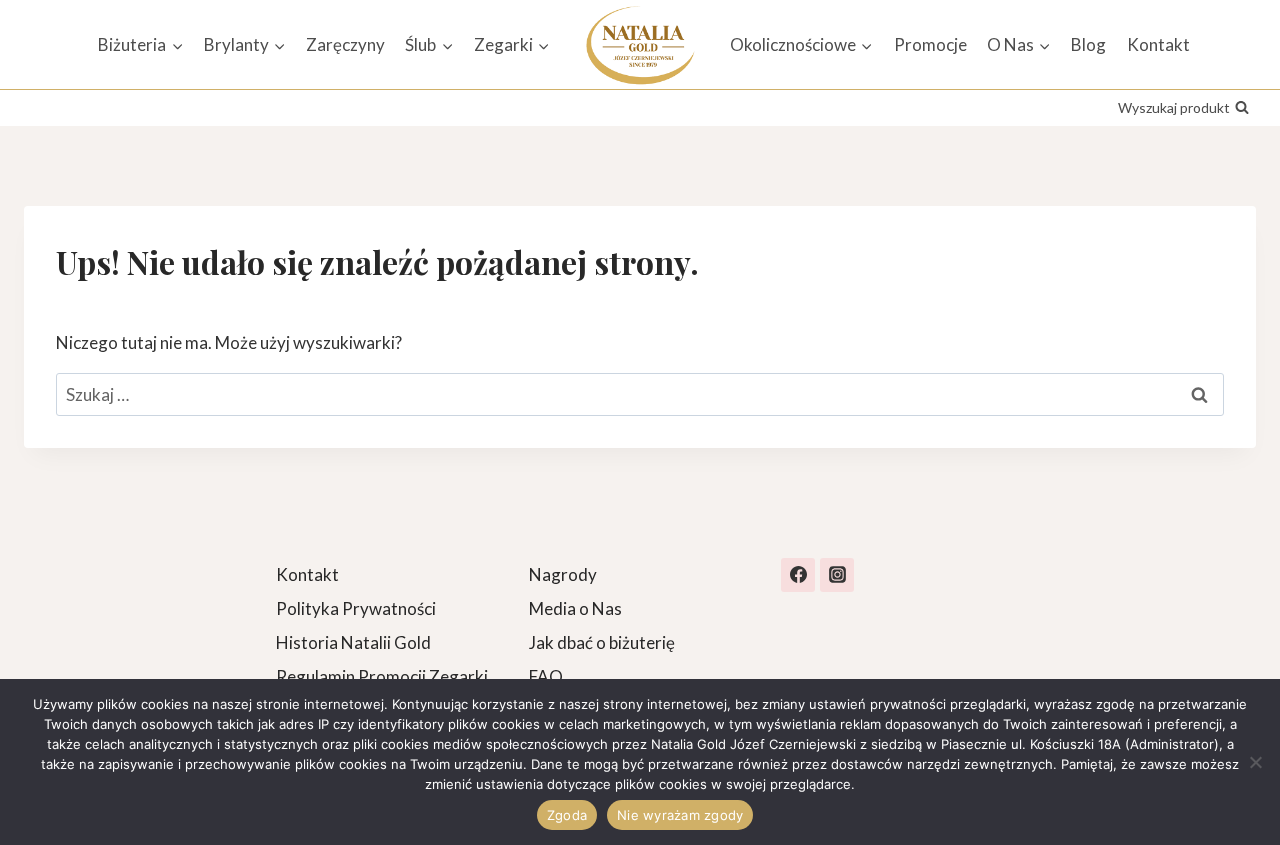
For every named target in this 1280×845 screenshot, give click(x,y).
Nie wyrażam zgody (680, 815)
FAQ (546, 676)
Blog (1088, 44)
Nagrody (563, 574)
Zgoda (567, 815)
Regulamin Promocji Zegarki (382, 676)
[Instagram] (837, 575)
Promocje (930, 44)
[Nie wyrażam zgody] (1255, 762)
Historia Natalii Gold (353, 642)
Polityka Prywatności (356, 608)
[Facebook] (798, 575)
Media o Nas (575, 608)
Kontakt (1158, 44)
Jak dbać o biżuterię (602, 642)
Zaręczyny (345, 44)
